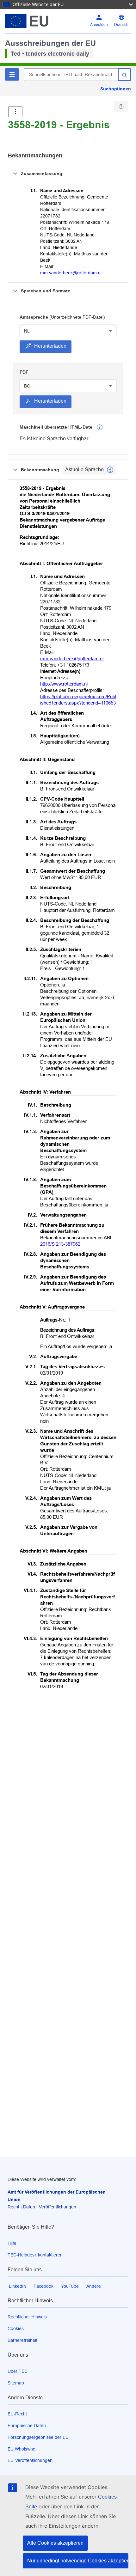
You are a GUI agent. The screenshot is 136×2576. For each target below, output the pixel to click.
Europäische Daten (27, 2426)
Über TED (18, 2371)
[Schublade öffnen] (15, 112)
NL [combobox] (27, 331)
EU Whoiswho (22, 2449)
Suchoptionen (116, 89)
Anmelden (99, 25)
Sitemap (16, 2383)
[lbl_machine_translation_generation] (100, 427)
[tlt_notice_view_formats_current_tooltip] (110, 470)
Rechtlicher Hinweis (27, 2317)
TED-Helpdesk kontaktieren (35, 2255)
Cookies (16, 2329)
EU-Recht (17, 2414)
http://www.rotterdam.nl (64, 684)
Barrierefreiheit (22, 2340)
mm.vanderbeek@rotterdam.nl (71, 273)
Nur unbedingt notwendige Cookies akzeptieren (78, 2561)
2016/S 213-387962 (60, 1244)
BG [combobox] (27, 386)
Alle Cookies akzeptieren (55, 2543)
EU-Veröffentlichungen (30, 2460)
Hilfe (12, 2243)
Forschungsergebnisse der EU (38, 2437)
